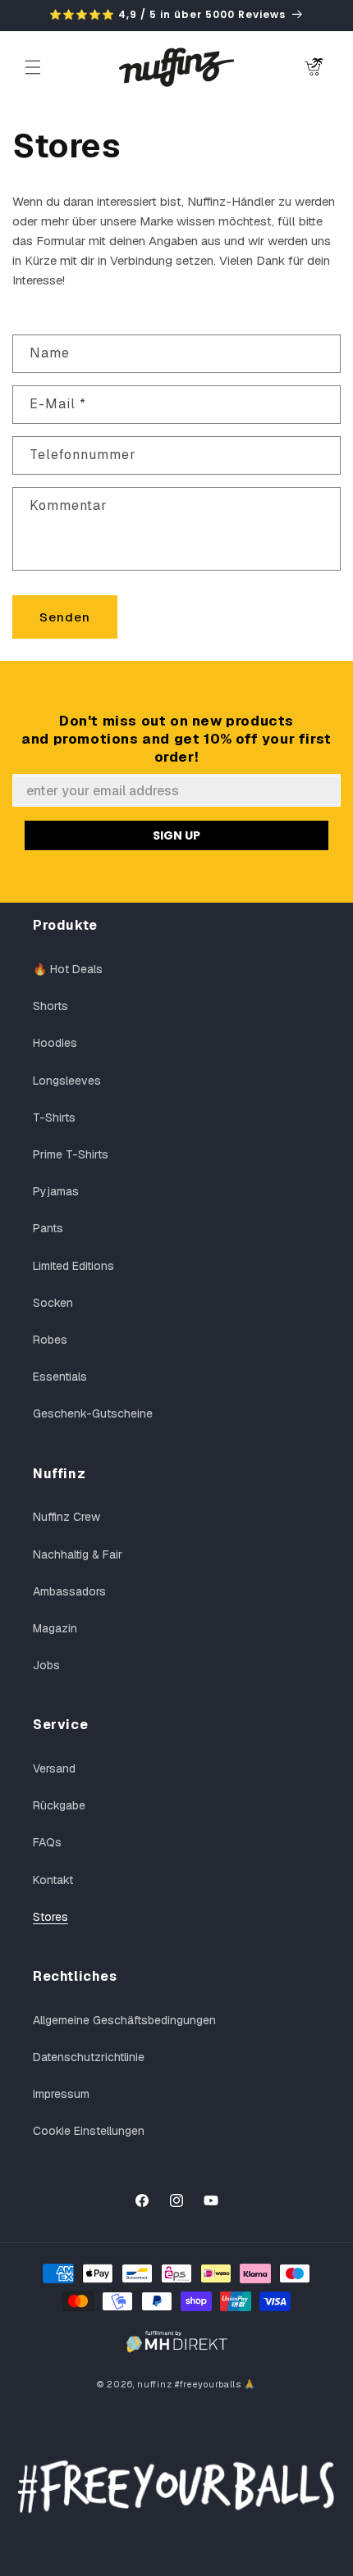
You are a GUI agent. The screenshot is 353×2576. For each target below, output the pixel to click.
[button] (33, 67)
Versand (54, 1768)
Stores (50, 1917)
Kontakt (53, 1880)
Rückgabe (59, 1805)
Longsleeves (67, 1081)
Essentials (60, 1377)
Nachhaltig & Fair (78, 1554)
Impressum (61, 2094)
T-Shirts (54, 1117)
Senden (65, 617)
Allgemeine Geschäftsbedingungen (124, 2020)
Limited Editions (73, 1266)
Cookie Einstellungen (89, 2131)
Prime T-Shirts (71, 1154)
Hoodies (55, 1043)
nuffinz (154, 2384)
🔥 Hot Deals (68, 969)
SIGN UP (176, 835)
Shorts (50, 1006)
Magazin (55, 1628)
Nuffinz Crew (66, 1517)
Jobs (46, 1665)
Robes (50, 1340)
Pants (48, 1228)
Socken (53, 1303)
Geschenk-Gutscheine (93, 1413)
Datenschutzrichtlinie (89, 2057)
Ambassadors (69, 1591)
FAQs (47, 1842)
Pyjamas (56, 1191)
